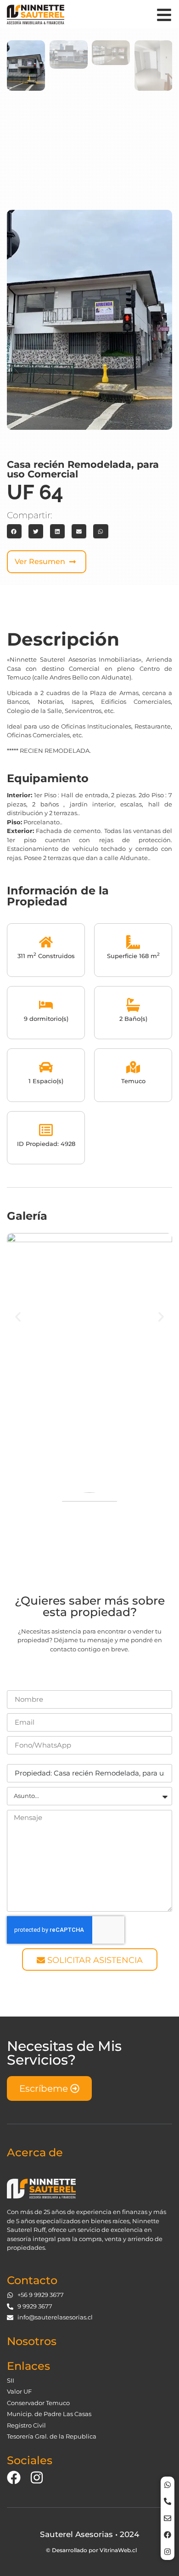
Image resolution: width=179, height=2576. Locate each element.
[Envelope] (168, 2518)
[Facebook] (168, 2535)
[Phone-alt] (168, 2501)
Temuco (133, 1081)
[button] (14, 532)
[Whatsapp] (168, 2485)
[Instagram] (168, 2552)
